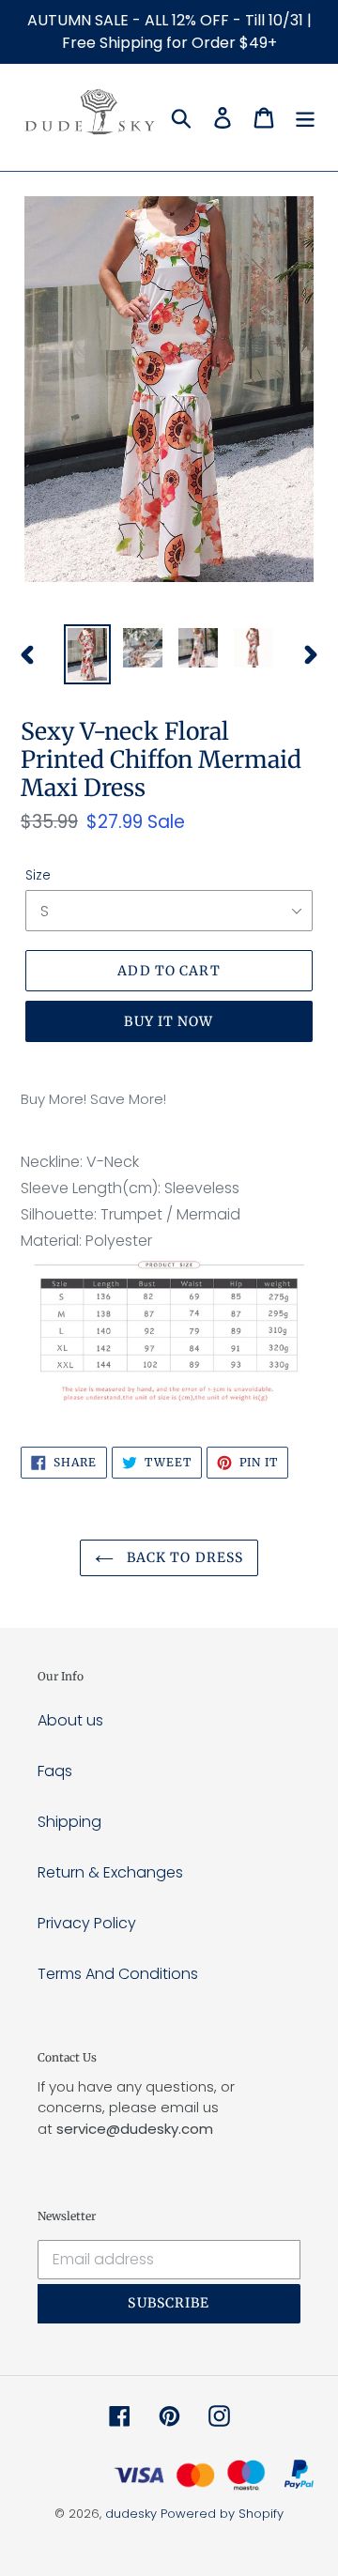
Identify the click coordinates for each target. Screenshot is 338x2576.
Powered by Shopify (222, 2514)
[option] (87, 654)
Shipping (69, 1822)
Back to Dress (184, 1557)
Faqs (55, 1771)
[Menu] (305, 117)
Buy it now (169, 1021)
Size (38, 875)
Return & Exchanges (110, 1872)
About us (70, 1720)
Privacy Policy (87, 1923)
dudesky (131, 2514)
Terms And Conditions (118, 1974)
